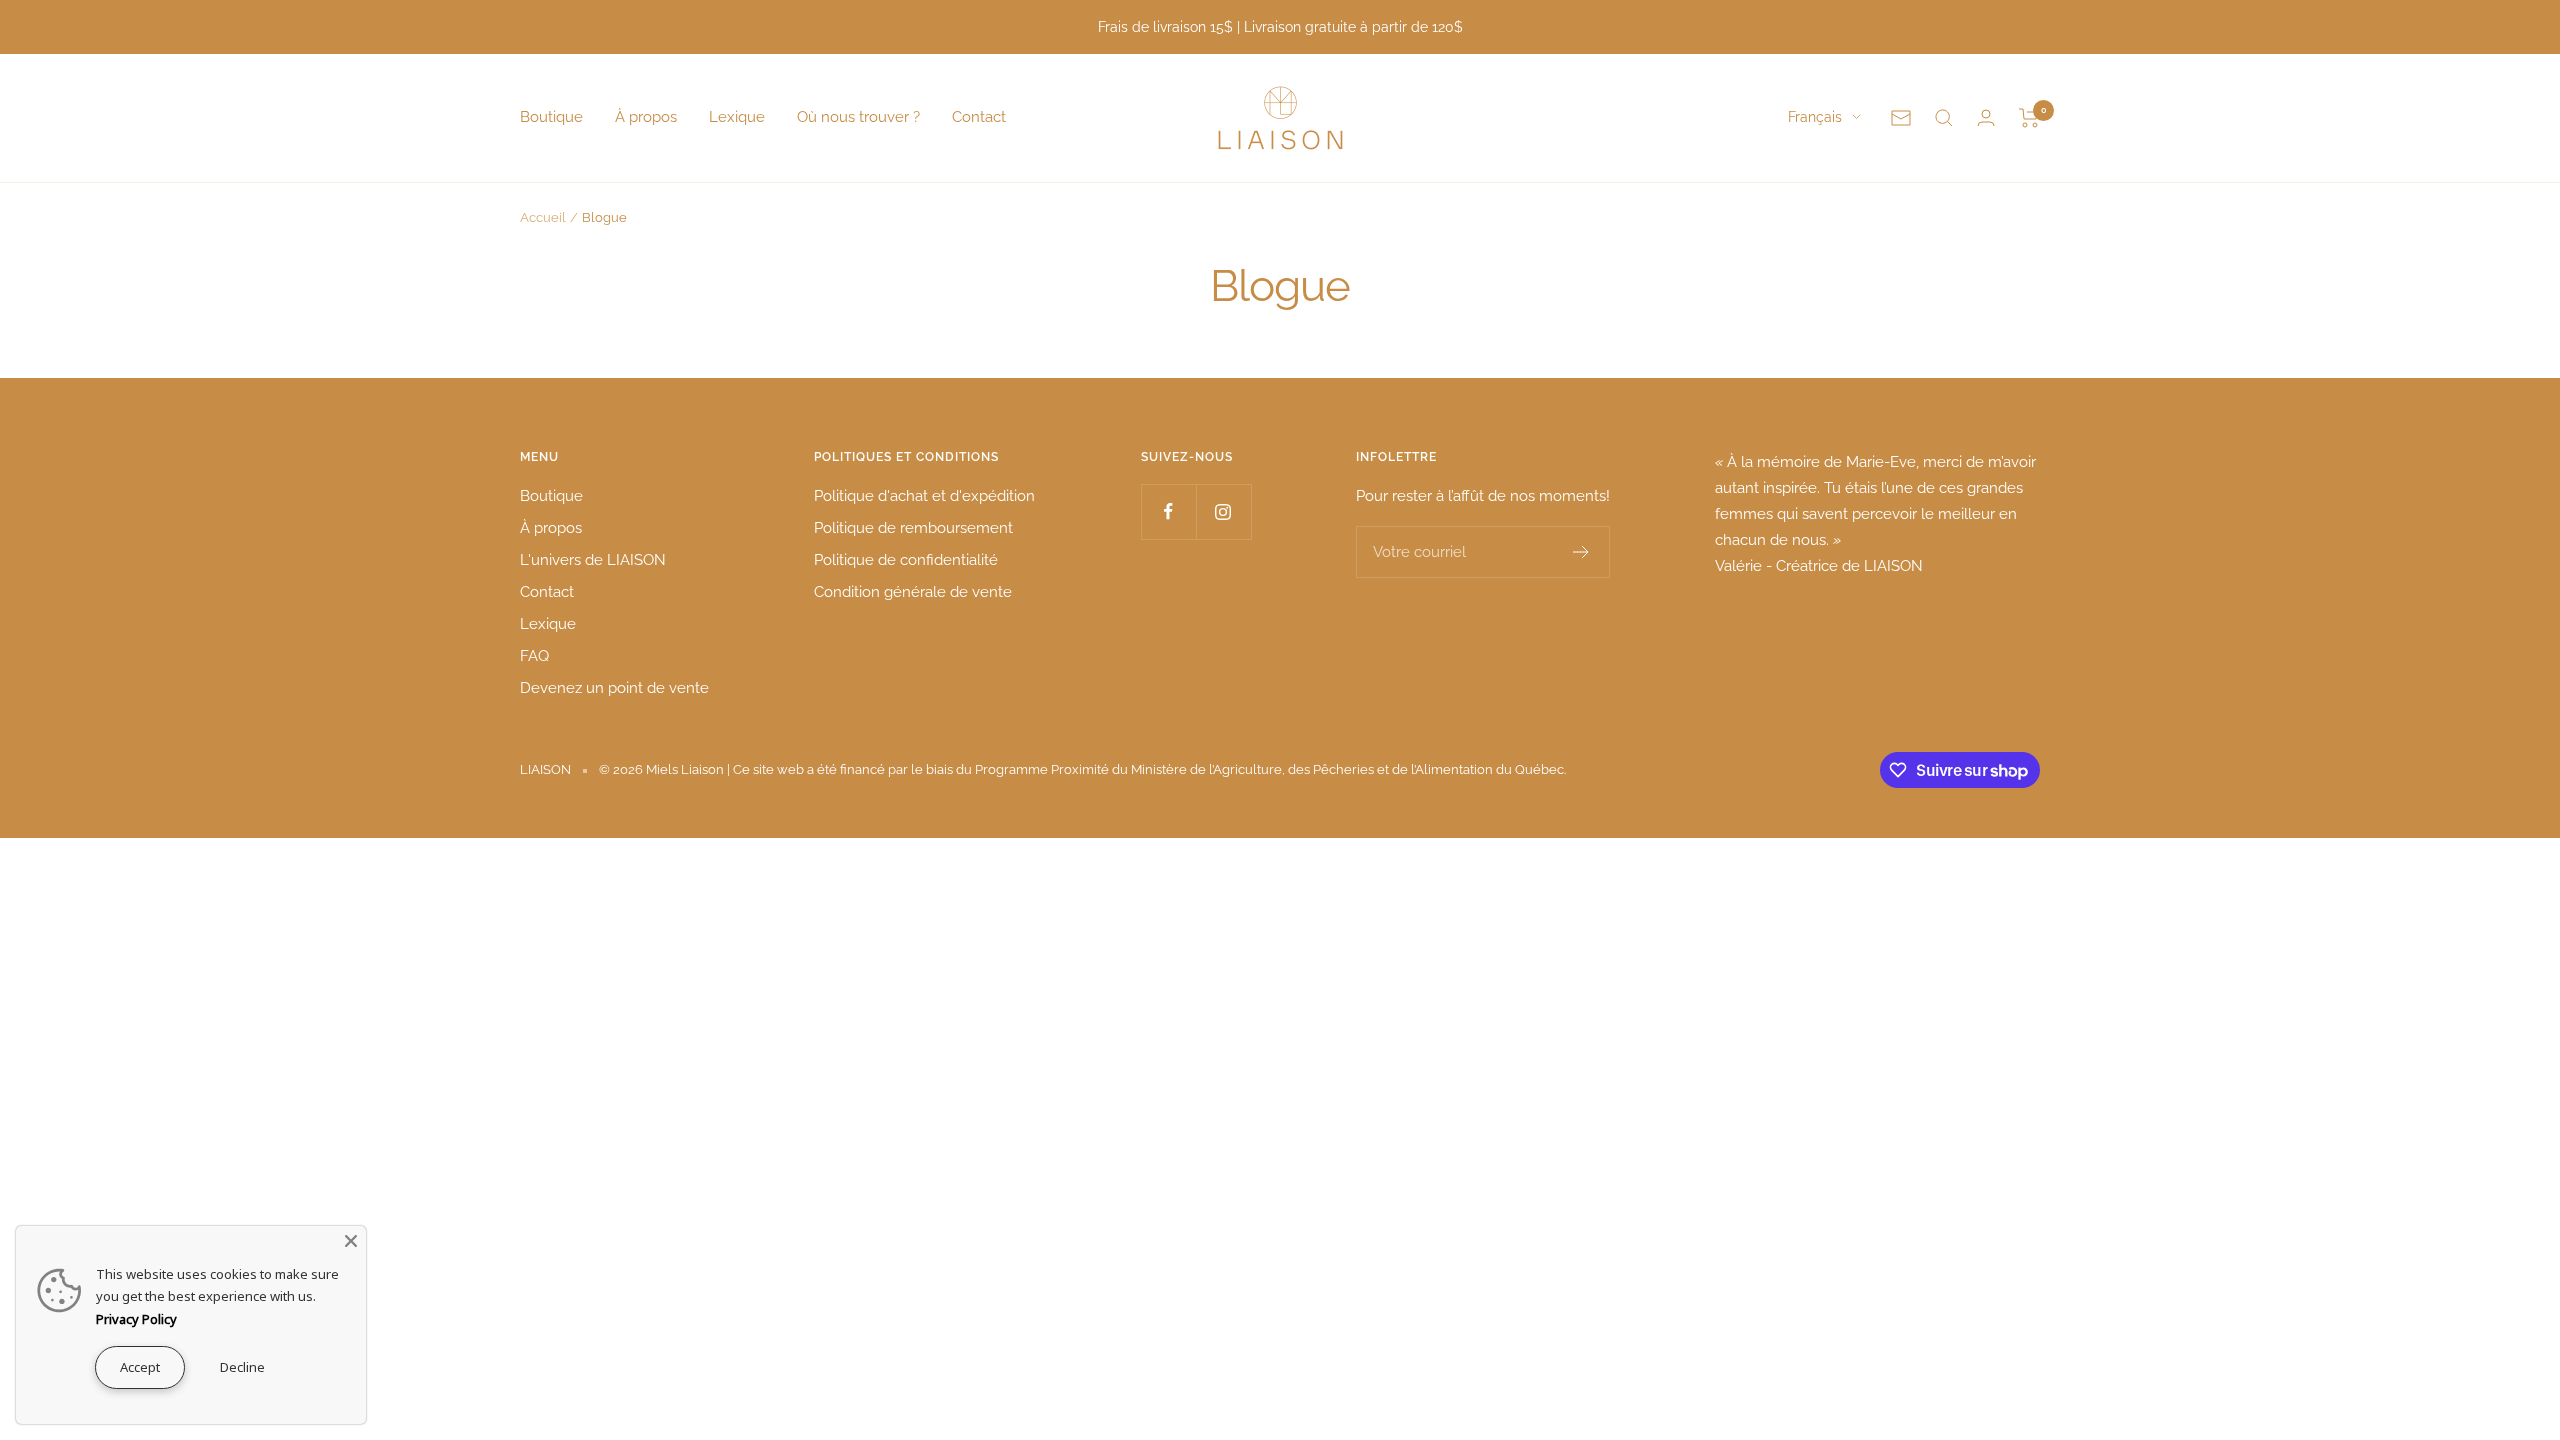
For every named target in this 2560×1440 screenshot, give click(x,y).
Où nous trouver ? (858, 117)
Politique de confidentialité (906, 560)
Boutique (551, 117)
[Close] (351, 1241)
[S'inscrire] (1581, 552)
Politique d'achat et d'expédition (924, 496)
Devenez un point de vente (614, 688)
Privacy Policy (136, 1319)
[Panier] (2029, 118)
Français (1815, 117)
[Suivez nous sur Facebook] (1168, 511)
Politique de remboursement (913, 528)
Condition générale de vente (913, 592)
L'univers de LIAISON (593, 560)
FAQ (534, 656)
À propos (646, 117)
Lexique (737, 117)
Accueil (543, 217)
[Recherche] (1944, 118)
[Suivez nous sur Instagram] (1223, 511)
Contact (979, 117)
